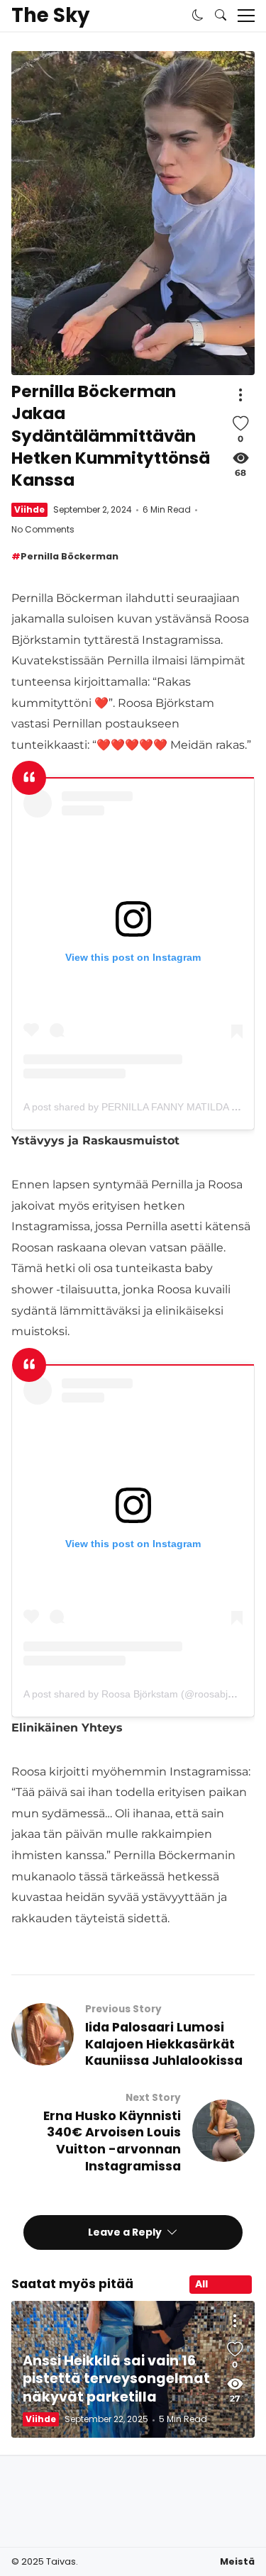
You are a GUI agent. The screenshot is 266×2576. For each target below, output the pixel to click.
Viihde (29, 509)
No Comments (43, 529)
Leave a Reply (126, 2232)
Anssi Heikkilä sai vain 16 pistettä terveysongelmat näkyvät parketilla (116, 2379)
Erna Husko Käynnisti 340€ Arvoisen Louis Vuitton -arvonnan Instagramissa (112, 2141)
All (201, 2284)
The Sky (50, 16)
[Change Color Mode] (198, 16)
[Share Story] (240, 395)
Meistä (237, 2561)
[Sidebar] (246, 16)
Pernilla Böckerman (70, 556)
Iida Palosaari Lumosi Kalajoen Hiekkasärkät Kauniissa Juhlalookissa (164, 2044)
